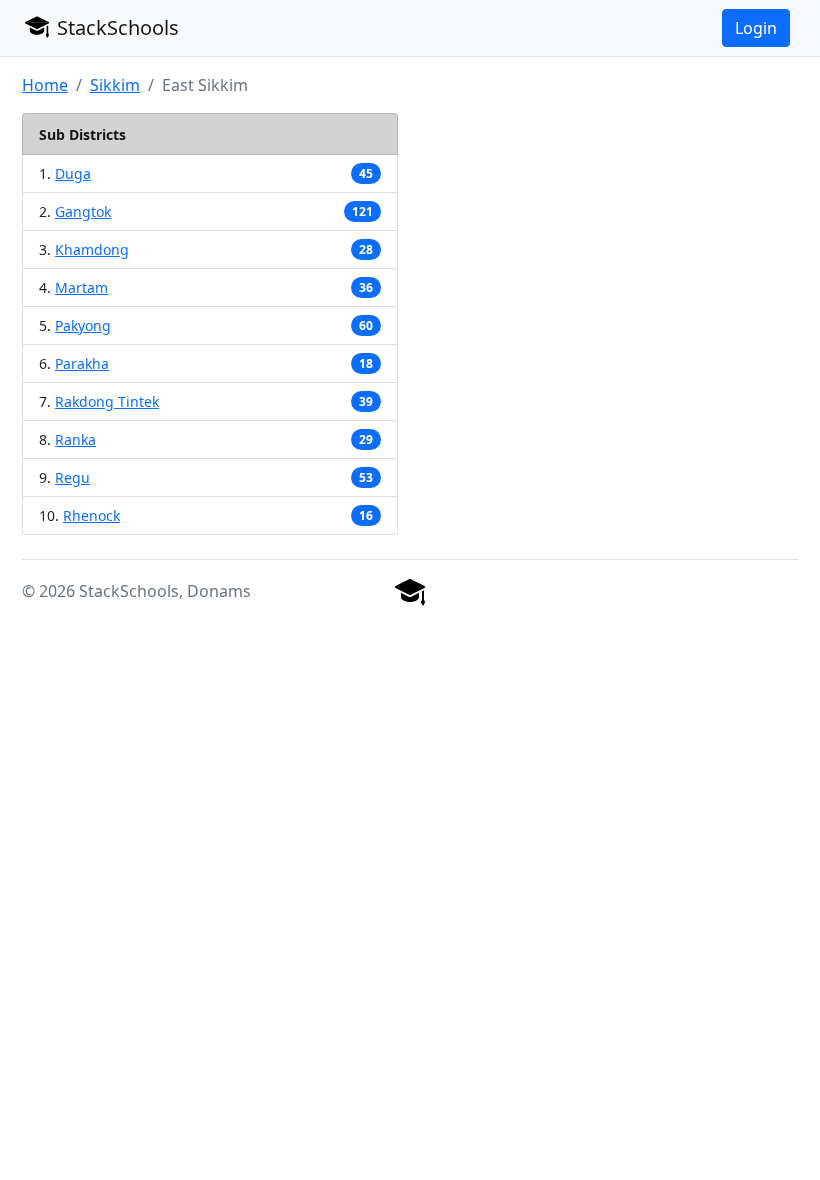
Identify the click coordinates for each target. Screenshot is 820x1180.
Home (45, 85)
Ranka (75, 439)
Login (756, 28)
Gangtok (83, 211)
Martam (81, 287)
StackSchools (115, 27)
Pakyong (83, 325)
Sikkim (115, 85)
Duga (73, 173)
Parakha (82, 363)
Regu (72, 477)
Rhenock (91, 515)
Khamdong (92, 249)
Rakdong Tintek (107, 401)
